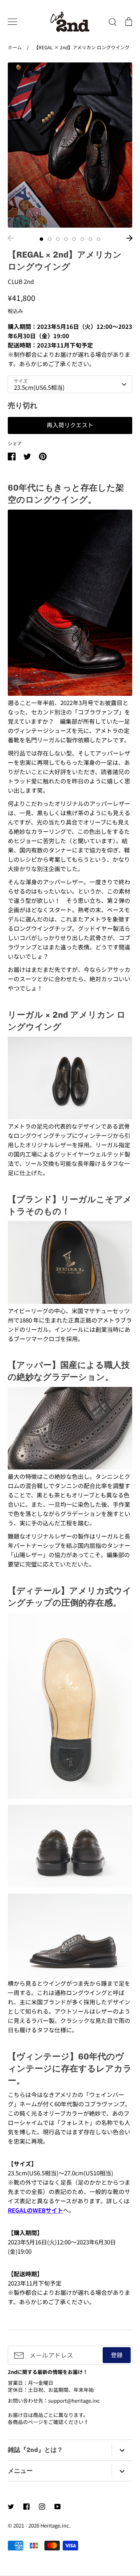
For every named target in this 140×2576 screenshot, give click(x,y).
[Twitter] (11, 2507)
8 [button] (99, 239)
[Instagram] (42, 2507)
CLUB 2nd (21, 281)
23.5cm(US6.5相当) (39, 387)
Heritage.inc (55, 2525)
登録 (117, 2355)
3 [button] (58, 239)
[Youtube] (58, 2507)
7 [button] (90, 239)
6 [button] (82, 239)
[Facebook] (26, 2507)
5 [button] (74, 239)
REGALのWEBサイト (35, 2210)
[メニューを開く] (12, 22)
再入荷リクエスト (70, 425)
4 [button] (66, 239)
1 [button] (41, 239)
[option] (70, 145)
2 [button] (50, 239)
